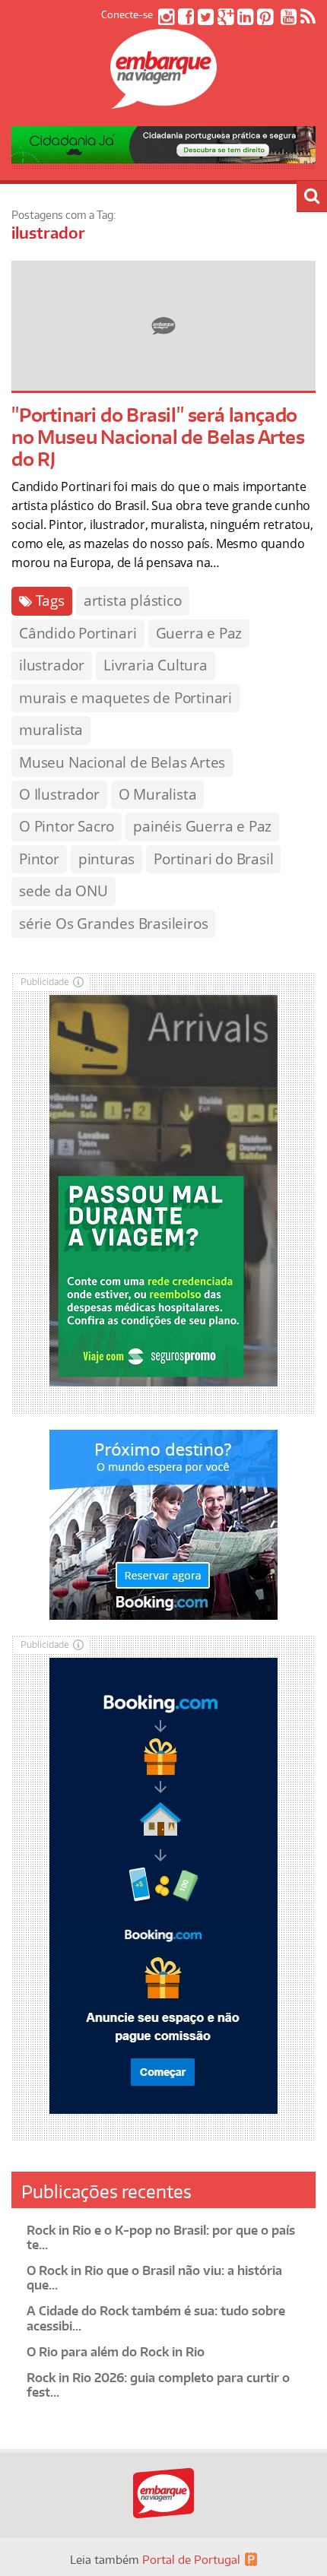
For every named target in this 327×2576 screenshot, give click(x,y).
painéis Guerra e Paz (202, 826)
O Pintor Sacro (67, 826)
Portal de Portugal (191, 2560)
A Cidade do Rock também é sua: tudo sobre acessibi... (156, 2318)
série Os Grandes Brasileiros (113, 924)
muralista (51, 730)
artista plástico (133, 600)
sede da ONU (63, 891)
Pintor (39, 859)
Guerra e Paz (199, 633)
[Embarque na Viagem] (163, 100)
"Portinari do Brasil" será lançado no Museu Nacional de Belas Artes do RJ (158, 437)
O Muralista (158, 794)
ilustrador (52, 665)
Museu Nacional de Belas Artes (122, 762)
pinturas (106, 859)
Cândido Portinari (78, 633)
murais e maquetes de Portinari (125, 698)
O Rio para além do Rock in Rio (116, 2352)
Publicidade (45, 982)
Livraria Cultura (156, 665)
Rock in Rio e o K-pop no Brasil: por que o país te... (161, 2237)
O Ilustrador (59, 794)
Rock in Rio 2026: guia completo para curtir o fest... (158, 2385)
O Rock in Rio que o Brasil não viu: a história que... (154, 2278)
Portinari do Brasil (213, 859)
